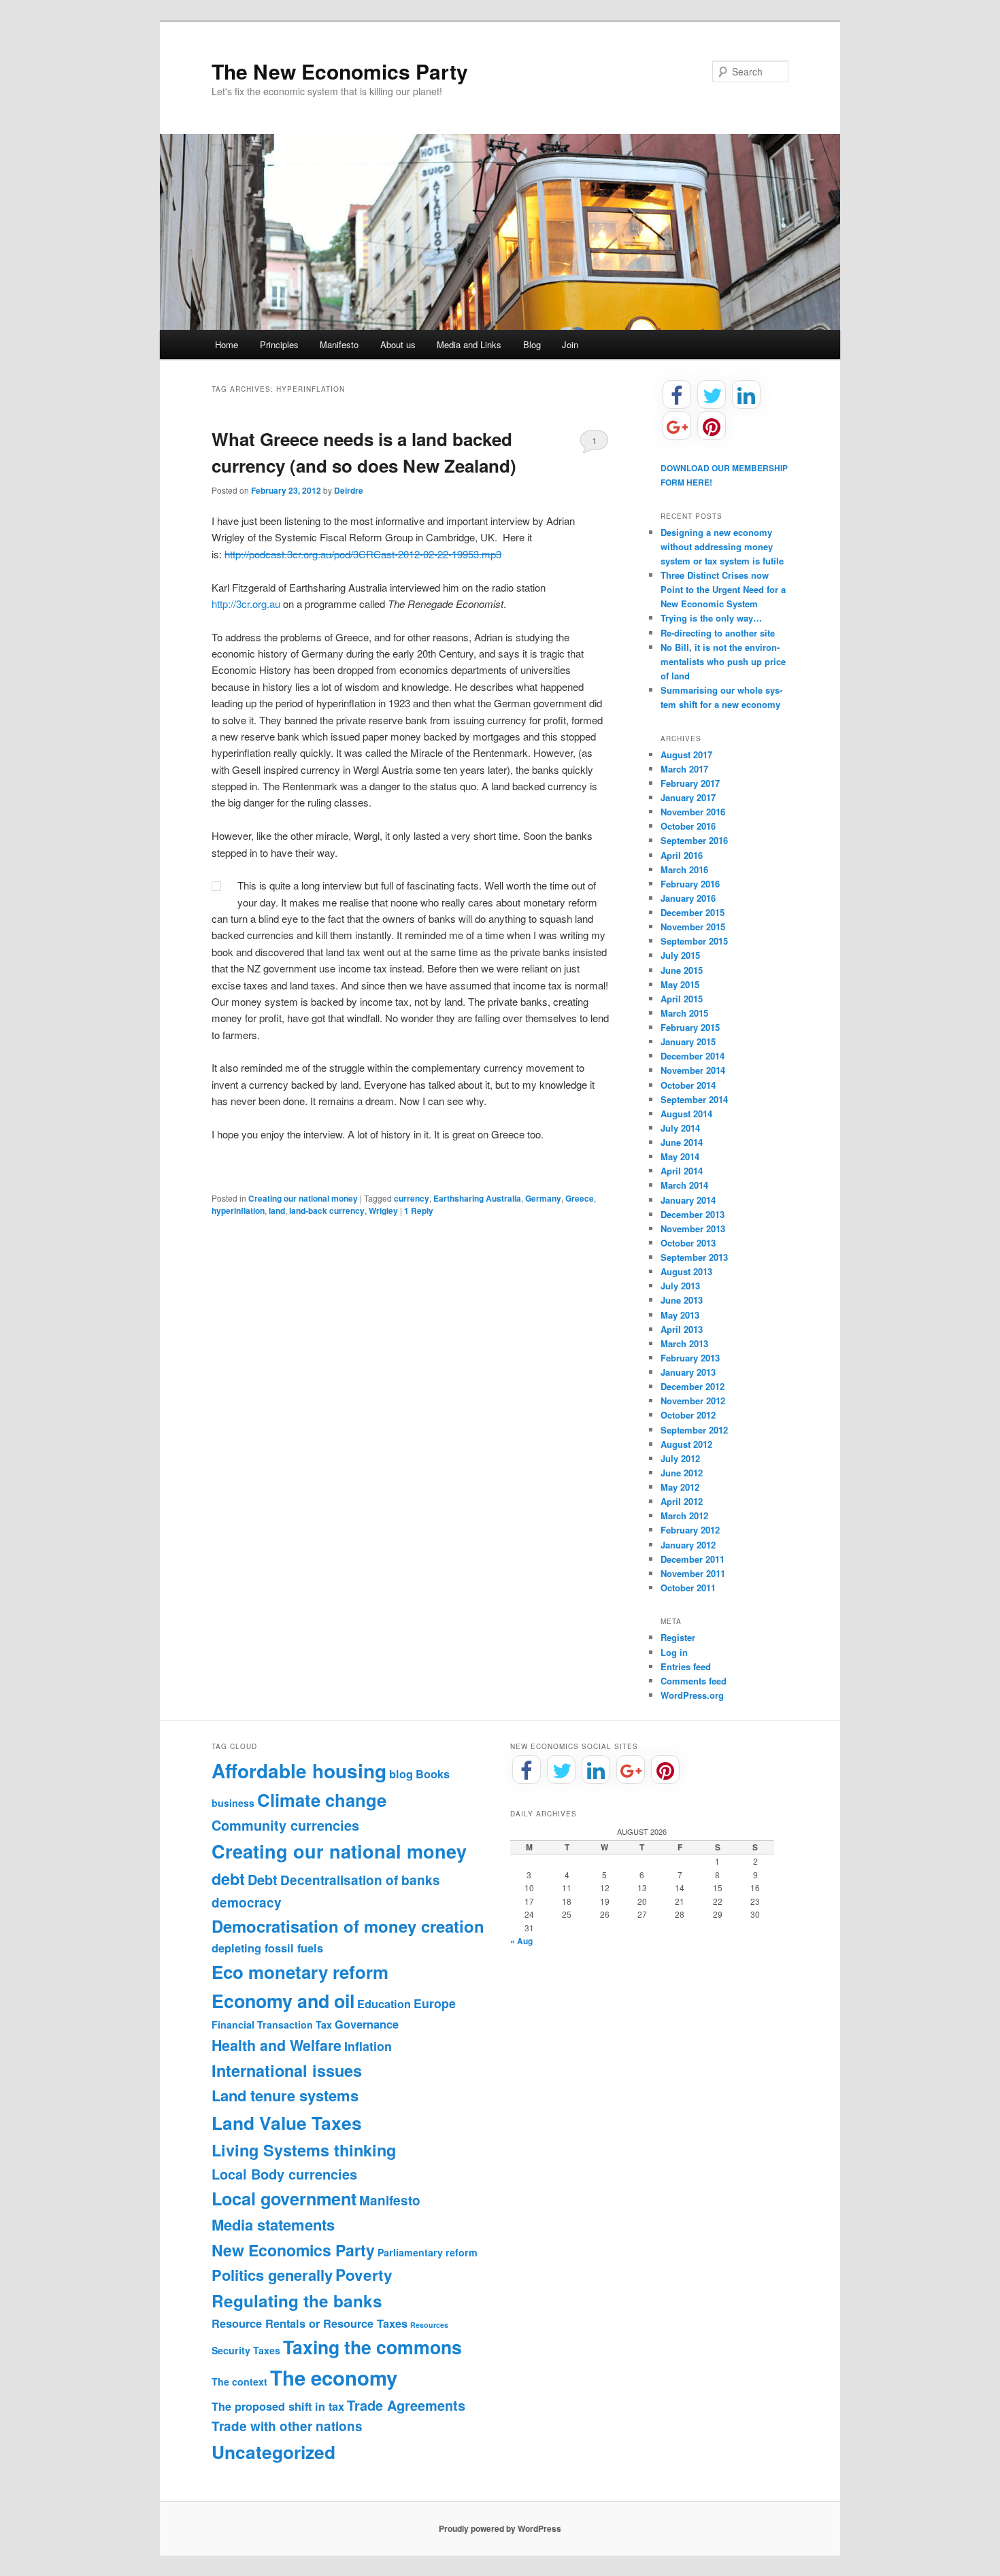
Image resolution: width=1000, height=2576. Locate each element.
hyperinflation (238, 1210)
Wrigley (383, 1210)
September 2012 (694, 1430)
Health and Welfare (277, 2045)
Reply (419, 1210)
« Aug (521, 1941)
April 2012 (682, 1501)
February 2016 (690, 884)
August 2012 (686, 1444)
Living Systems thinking (304, 2150)
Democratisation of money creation (348, 1926)
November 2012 (693, 1401)
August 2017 (686, 755)
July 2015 (680, 955)
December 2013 (693, 1214)
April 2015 (682, 999)
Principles (279, 344)
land (277, 1210)
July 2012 (680, 1458)
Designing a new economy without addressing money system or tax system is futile (722, 546)
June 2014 (682, 1142)
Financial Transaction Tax (272, 2024)
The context (239, 2382)
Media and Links (469, 344)
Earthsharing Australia (477, 1198)
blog (401, 1774)
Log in (674, 1652)
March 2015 (684, 1013)
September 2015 (694, 941)
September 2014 (694, 1099)
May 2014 (680, 1156)
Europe (435, 2003)
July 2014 (680, 1128)
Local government (284, 2199)
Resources (429, 2325)
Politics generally (272, 2275)
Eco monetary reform (300, 1972)
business (233, 1803)
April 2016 (682, 855)
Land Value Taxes (287, 2122)
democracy (247, 1902)
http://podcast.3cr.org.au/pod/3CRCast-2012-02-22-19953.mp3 (363, 554)
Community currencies (285, 1825)
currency (412, 1198)
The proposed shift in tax (278, 2406)
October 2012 (688, 1415)
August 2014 (686, 1114)
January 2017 (688, 797)
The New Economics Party (340, 71)
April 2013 (682, 1329)
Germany (543, 1198)
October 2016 (688, 826)
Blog (532, 344)
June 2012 (682, 1473)
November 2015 (693, 927)
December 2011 (693, 1559)
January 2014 (688, 1200)
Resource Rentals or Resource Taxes (310, 2323)
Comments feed (694, 1681)
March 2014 (684, 1185)
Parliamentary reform (428, 2252)
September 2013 (694, 1257)
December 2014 (693, 1056)
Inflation (368, 2046)
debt (228, 1879)
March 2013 (684, 1343)
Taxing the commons (372, 2347)
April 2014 (682, 1171)
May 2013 (680, 1315)
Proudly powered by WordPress (500, 2528)
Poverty (364, 2275)
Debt (263, 1880)
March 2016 (684, 869)
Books (433, 1774)
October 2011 (688, 1588)
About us (398, 344)
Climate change (322, 1800)
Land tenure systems (285, 2095)
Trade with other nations (287, 2426)
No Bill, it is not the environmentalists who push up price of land (723, 661)
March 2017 (684, 769)
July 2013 (680, 1286)
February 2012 (690, 1530)
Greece (580, 1198)
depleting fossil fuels (267, 1948)
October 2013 (688, 1243)
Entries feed (686, 1666)
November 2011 (693, 1573)
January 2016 (688, 898)
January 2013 (688, 1372)
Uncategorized (273, 2452)
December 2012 (693, 1386)
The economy (334, 2377)
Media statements (273, 2224)
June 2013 (682, 1300)
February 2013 (690, 1358)
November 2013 (693, 1228)
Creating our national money (303, 1198)
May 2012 (680, 1487)
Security (231, 2350)
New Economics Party (293, 2250)
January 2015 (688, 1041)
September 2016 (694, 840)
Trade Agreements (406, 2405)
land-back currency (327, 1210)
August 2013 (686, 1271)
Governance (367, 2024)
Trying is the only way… (711, 618)
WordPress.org (692, 1695)
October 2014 (688, 1085)
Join (570, 344)
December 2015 (693, 912)
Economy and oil (283, 2001)
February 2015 (690, 1027)
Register (678, 1637)
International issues (287, 2070)
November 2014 (693, 1070)
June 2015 (682, 970)
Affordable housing (299, 1770)
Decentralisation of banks (360, 1880)
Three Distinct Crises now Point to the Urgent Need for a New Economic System (723, 589)
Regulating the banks (297, 2301)
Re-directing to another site (718, 633)
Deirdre (349, 490)
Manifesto (339, 344)
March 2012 (684, 1515)
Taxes (267, 2350)
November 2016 (693, 812)
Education (384, 2004)
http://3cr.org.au (246, 604)
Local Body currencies (284, 2174)
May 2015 (680, 984)
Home (227, 344)
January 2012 (688, 1545)
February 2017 (690, 783)
